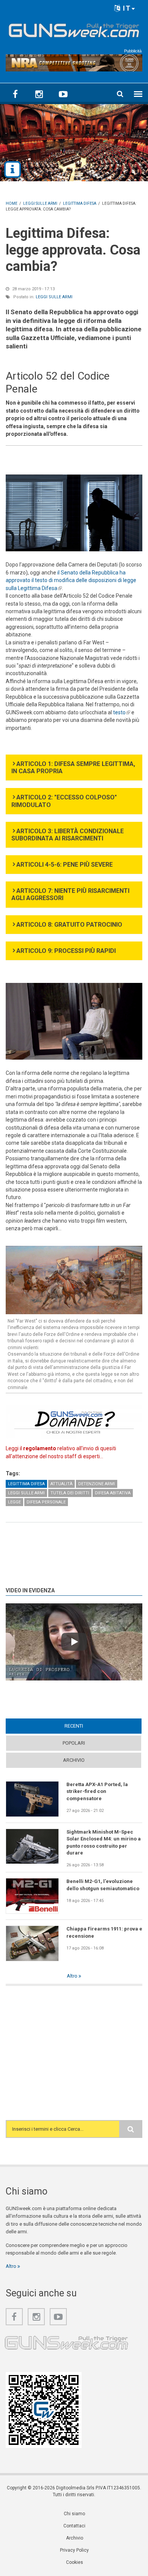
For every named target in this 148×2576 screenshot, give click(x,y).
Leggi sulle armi (54, 297)
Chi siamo (74, 2514)
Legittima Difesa (26, 1484)
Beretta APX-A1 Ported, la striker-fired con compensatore (97, 1791)
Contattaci (74, 2526)
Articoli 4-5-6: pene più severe (65, 865)
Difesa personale (46, 1502)
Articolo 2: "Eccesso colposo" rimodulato (64, 801)
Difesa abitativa (113, 1493)
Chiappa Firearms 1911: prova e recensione (104, 1932)
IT (126, 8)
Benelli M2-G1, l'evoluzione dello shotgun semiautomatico (103, 1885)
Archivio (74, 1760)
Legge (14, 1502)
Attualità (61, 1484)
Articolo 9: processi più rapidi (66, 951)
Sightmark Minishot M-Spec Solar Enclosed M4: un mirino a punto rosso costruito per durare (104, 1842)
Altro (73, 1976)
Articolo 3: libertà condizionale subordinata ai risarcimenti (68, 835)
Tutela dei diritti (70, 1493)
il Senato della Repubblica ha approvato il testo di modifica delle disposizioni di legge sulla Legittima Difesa (71, 580)
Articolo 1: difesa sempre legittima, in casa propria (73, 767)
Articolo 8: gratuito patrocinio (69, 925)
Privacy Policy (74, 2550)
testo (122, 712)
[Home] (74, 29)
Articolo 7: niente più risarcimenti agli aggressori (70, 894)
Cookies (75, 2562)
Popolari (74, 1743)
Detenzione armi (97, 1484)
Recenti (88, 1726)
